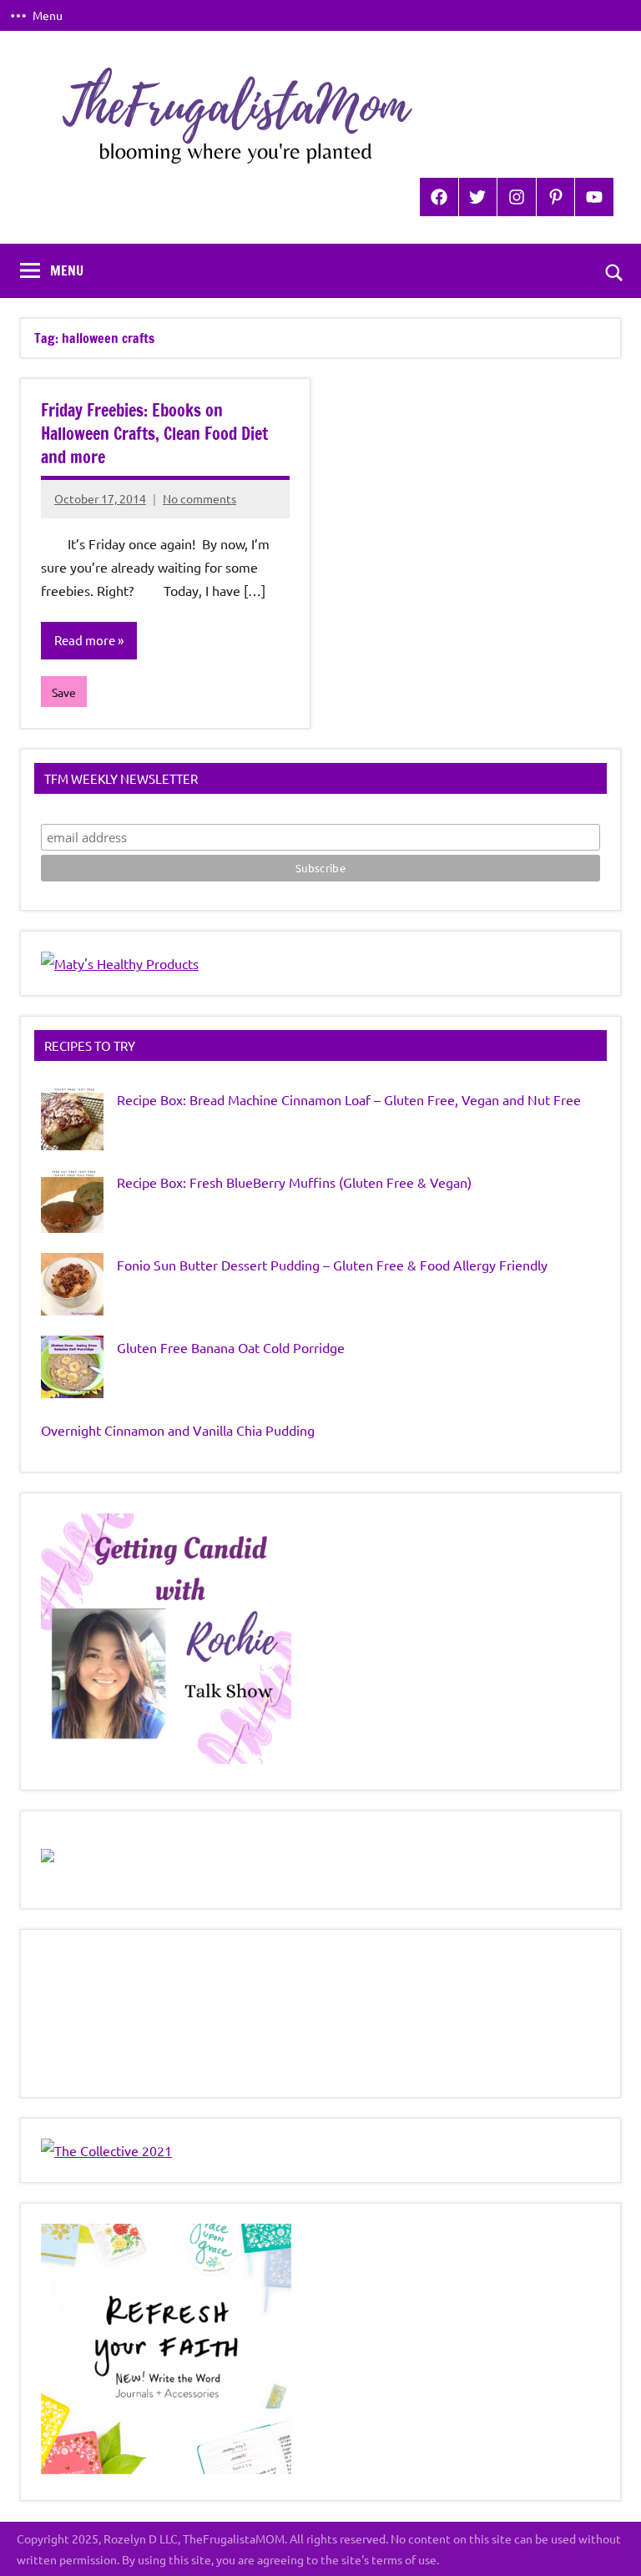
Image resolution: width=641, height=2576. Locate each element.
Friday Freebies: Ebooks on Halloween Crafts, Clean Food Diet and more (154, 434)
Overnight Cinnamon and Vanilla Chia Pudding (178, 1430)
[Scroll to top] (607, 2542)
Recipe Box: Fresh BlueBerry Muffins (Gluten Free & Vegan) (294, 1182)
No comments (199, 498)
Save (64, 692)
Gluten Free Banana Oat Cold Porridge (231, 1347)
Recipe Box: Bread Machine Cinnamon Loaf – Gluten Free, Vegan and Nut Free (349, 1099)
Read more (85, 640)
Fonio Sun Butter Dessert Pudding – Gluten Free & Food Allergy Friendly (332, 1265)
